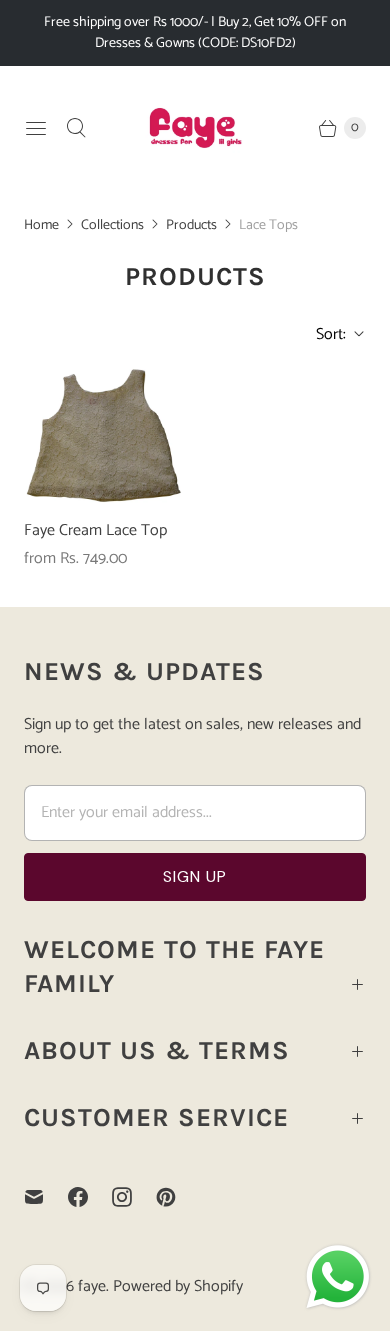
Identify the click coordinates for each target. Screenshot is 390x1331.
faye (92, 1286)
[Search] (76, 128)
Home (41, 225)
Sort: (325, 334)
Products (191, 225)
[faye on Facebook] (90, 1197)
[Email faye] (46, 1197)
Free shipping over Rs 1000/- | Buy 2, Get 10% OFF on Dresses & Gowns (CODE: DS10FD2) (195, 33)
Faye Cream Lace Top (95, 531)
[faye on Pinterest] (178, 1197)
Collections (112, 225)
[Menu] (36, 128)
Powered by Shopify (178, 1286)
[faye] (195, 128)
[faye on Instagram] (134, 1197)
